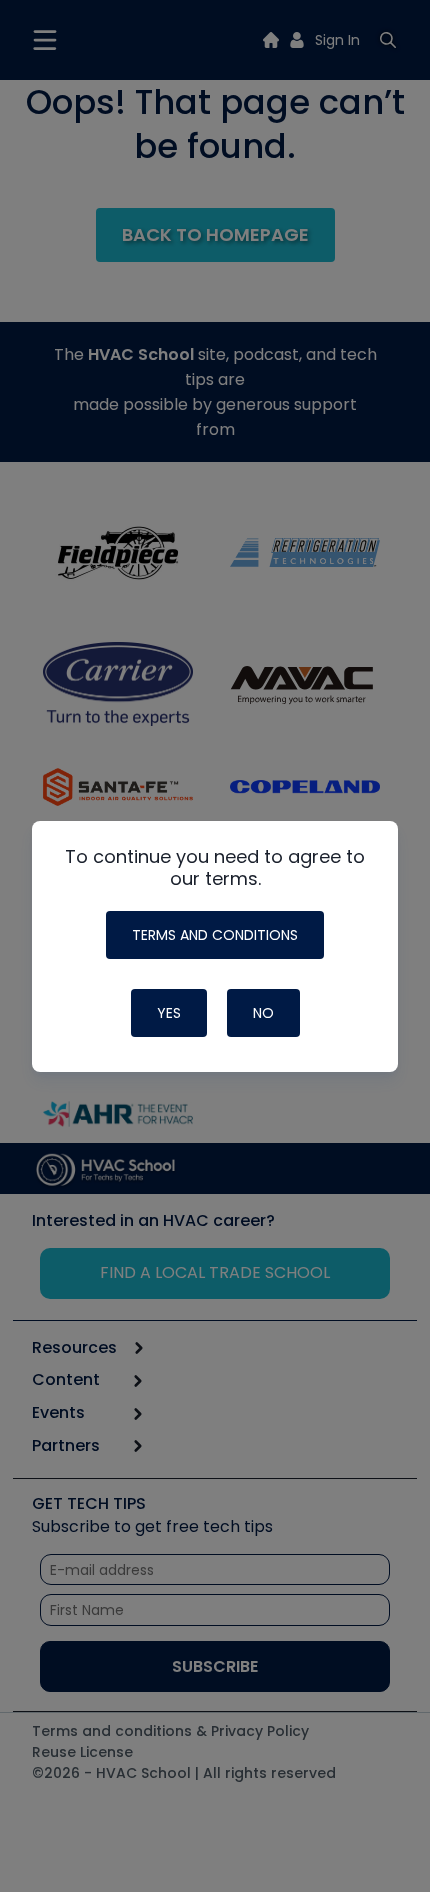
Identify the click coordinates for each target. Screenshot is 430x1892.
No (263, 1013)
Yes (169, 1013)
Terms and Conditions (215, 935)
